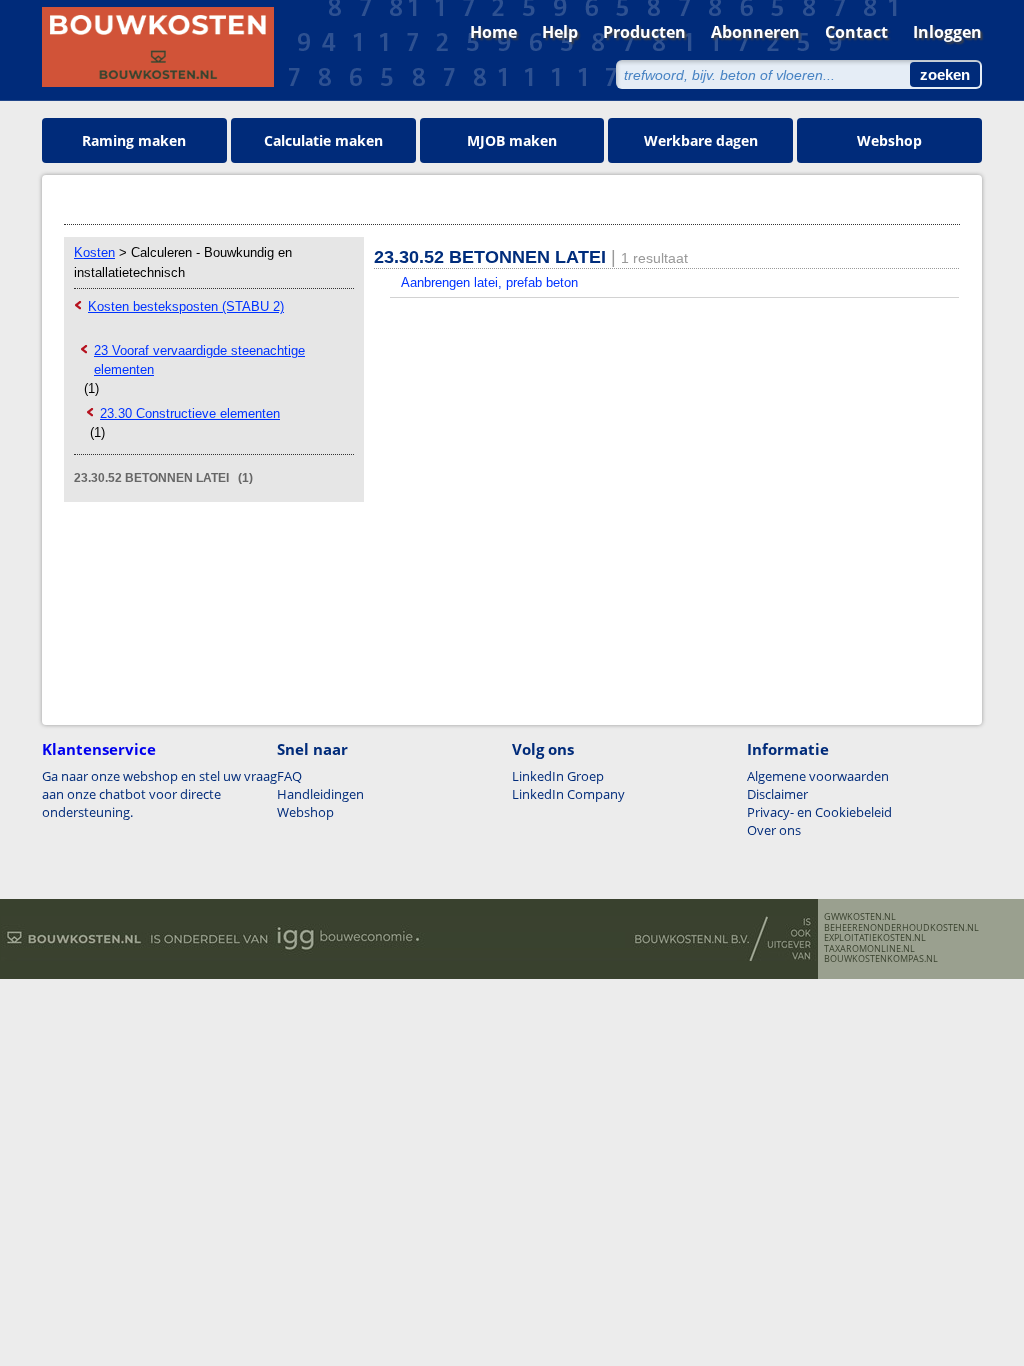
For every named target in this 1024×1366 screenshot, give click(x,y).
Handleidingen (320, 794)
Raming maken (134, 140)
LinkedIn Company (568, 794)
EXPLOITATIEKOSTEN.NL (875, 938)
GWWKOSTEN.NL (860, 917)
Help (560, 32)
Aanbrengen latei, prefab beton (489, 282)
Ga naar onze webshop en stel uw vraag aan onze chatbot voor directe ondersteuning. (159, 794)
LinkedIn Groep (558, 776)
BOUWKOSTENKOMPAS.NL (881, 959)
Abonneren (755, 32)
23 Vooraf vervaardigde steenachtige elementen (199, 360)
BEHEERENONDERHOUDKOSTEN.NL (901, 928)
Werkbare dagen (701, 140)
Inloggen (947, 32)
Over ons (774, 830)
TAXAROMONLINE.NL (869, 949)
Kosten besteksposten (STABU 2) (186, 306)
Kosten (94, 252)
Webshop (889, 140)
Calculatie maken (323, 140)
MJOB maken (512, 140)
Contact (856, 32)
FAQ (289, 776)
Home (493, 32)
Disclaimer (777, 794)
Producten (644, 32)
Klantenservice (99, 749)
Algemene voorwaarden (818, 776)
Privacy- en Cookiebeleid (819, 812)
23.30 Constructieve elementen (190, 413)
